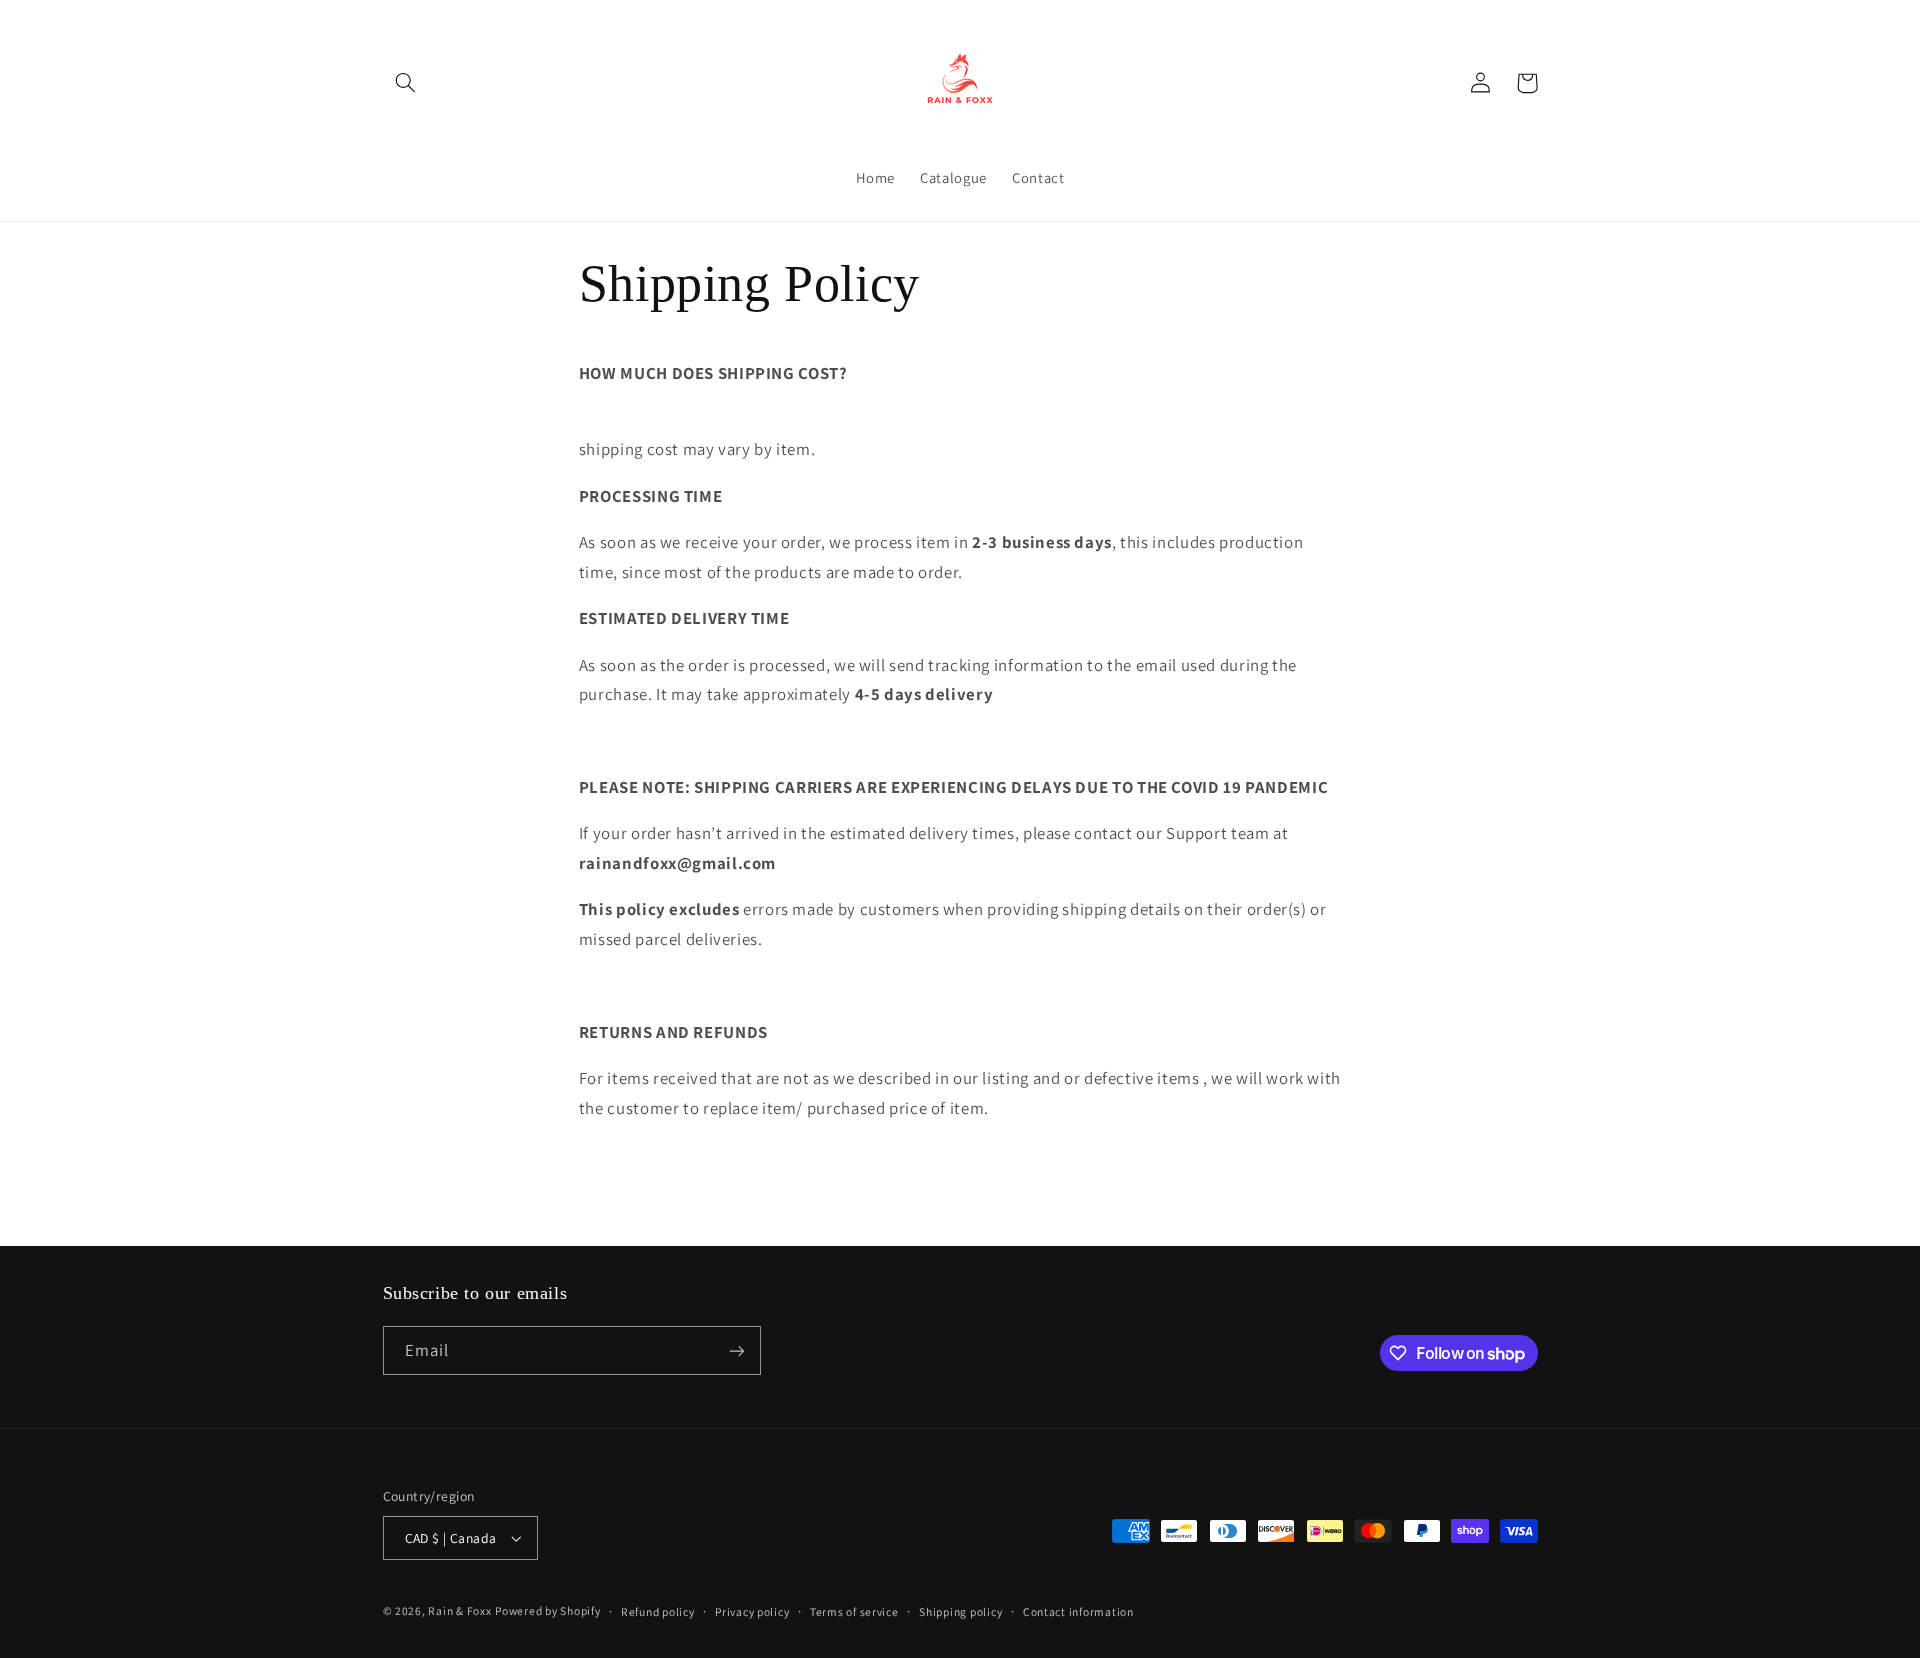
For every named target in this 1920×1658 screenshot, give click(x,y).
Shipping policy (960, 1611)
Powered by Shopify (547, 1610)
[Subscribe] (736, 1350)
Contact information (1078, 1611)
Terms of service (854, 1611)
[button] (406, 83)
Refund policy (658, 1611)
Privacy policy (752, 1611)
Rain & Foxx (459, 1610)
